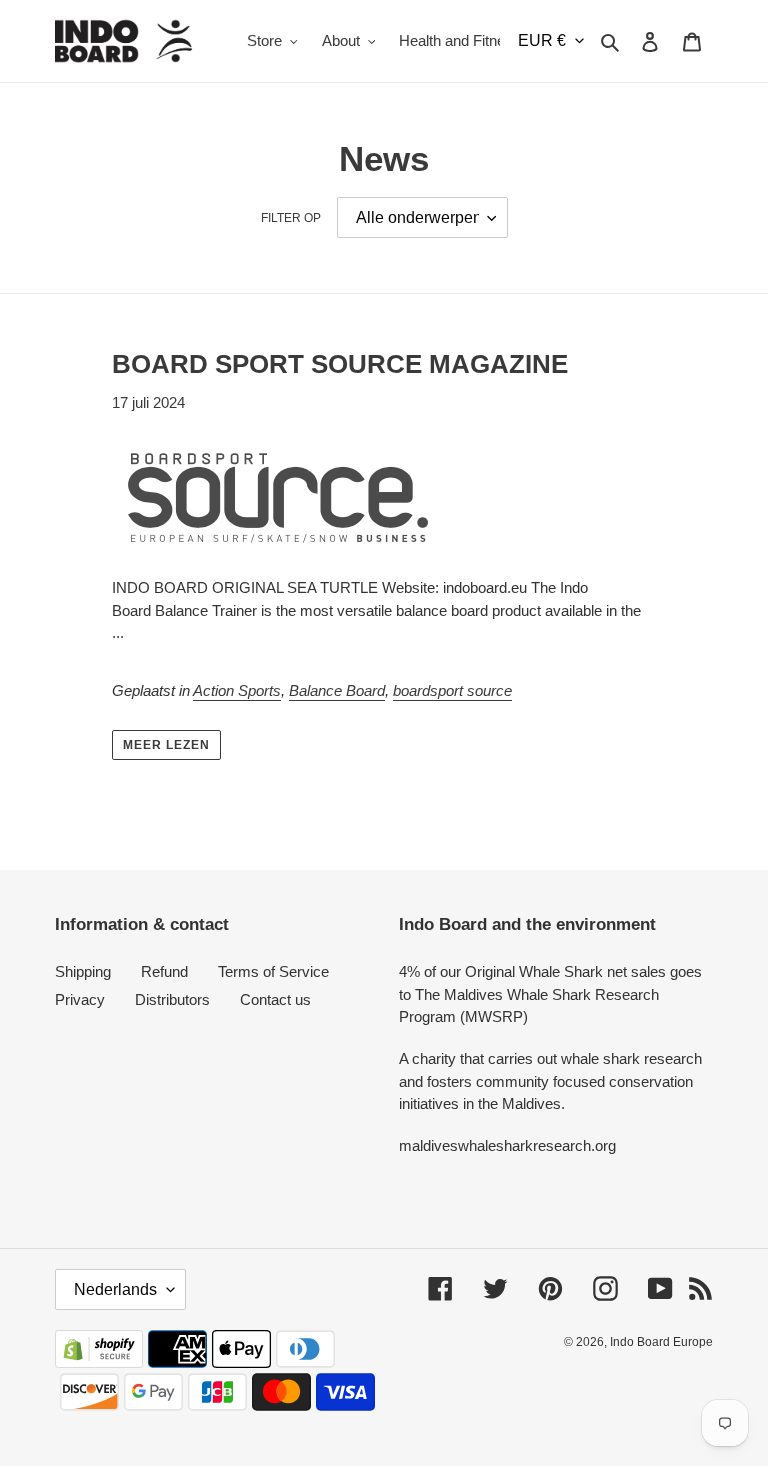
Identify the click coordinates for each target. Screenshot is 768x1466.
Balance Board (337, 690)
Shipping (83, 971)
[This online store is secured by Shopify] (99, 1362)
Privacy (80, 999)
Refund (164, 971)
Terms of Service (273, 971)
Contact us (275, 999)
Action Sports (237, 690)
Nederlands (115, 1289)
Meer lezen (166, 745)
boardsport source (452, 690)
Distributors (172, 999)
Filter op (291, 218)
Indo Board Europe (661, 1342)
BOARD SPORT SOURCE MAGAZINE (340, 364)
